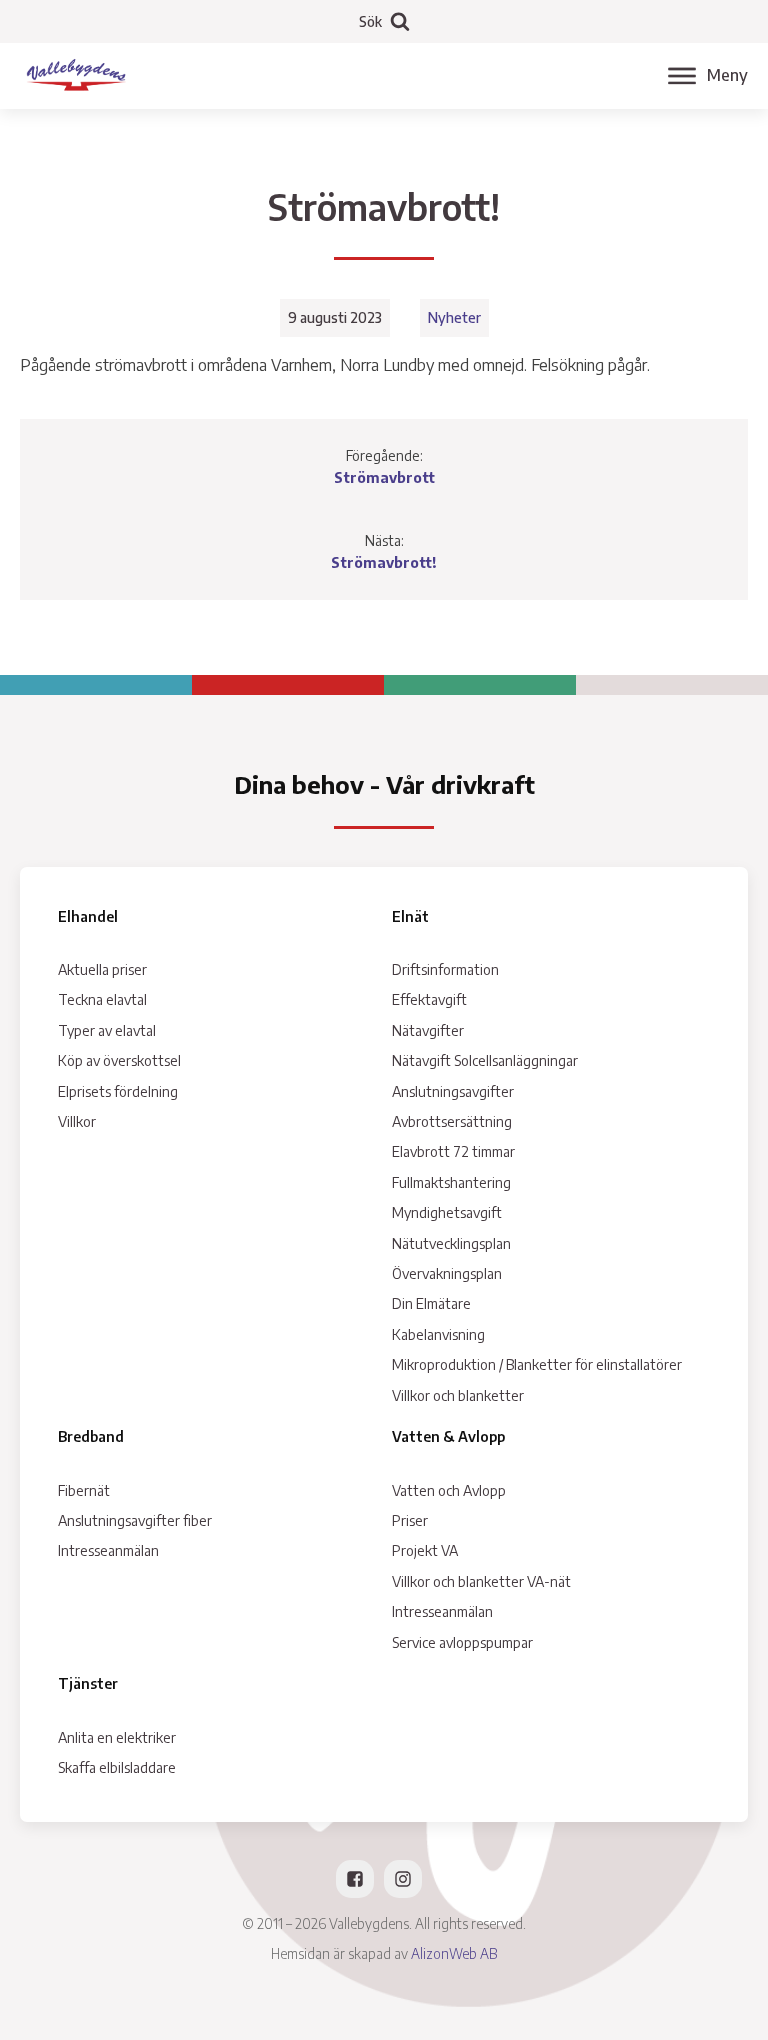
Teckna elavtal (102, 999)
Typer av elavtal (107, 1030)
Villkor (77, 1121)
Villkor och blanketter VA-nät (481, 1581)
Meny (727, 75)
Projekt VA (425, 1550)
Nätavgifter (428, 1030)
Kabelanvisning (438, 1334)
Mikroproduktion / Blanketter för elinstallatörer (537, 1364)
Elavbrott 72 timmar (453, 1151)
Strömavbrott (384, 477)
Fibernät (84, 1490)
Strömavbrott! (384, 562)
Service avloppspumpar (462, 1642)
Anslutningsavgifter (453, 1091)
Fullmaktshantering (451, 1182)
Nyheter (454, 317)
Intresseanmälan (108, 1550)
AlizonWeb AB (454, 1953)
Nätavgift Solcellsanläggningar (485, 1060)
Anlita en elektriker (117, 1737)
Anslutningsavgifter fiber (135, 1520)
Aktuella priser (102, 969)
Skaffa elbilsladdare (117, 1767)
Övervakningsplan (447, 1273)
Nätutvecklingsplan (451, 1243)
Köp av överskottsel (119, 1060)
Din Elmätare (431, 1303)
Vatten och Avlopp (449, 1490)
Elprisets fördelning (118, 1091)
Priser (410, 1520)
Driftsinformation (445, 969)
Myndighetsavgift (447, 1212)
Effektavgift (429, 999)
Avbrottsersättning (452, 1121)
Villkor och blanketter (458, 1395)
